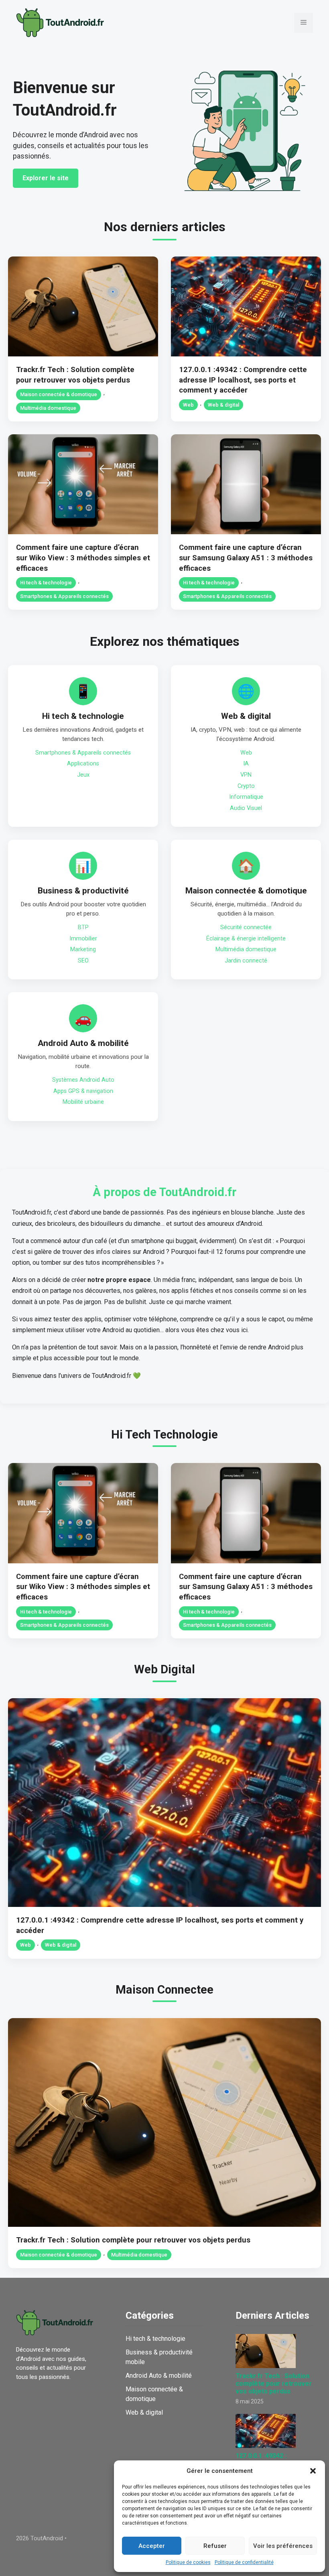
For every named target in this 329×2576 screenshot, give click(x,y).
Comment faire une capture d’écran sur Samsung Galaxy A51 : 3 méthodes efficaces (246, 558)
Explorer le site (46, 178)
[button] (313, 2471)
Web (188, 405)
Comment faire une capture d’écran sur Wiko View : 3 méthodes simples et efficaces (83, 558)
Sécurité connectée (246, 927)
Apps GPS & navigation (83, 1091)
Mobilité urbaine (83, 1102)
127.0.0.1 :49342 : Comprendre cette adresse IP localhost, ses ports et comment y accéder (243, 380)
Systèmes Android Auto (83, 1080)
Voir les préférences (283, 2546)
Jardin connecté (246, 961)
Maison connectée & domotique (59, 394)
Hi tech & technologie (46, 583)
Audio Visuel (246, 808)
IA (246, 764)
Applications (83, 764)
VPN (246, 775)
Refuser (215, 2546)
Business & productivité (83, 891)
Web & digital (223, 405)
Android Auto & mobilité (83, 1043)
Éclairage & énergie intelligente (246, 939)
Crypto (246, 786)
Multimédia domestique (48, 408)
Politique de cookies (188, 2562)
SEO (83, 961)
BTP (83, 927)
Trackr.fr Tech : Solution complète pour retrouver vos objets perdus (133, 2240)
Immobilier (83, 939)
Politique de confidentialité (244, 2562)
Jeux (83, 775)
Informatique (246, 797)
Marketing (83, 949)
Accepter (152, 2546)
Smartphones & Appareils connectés (64, 596)
